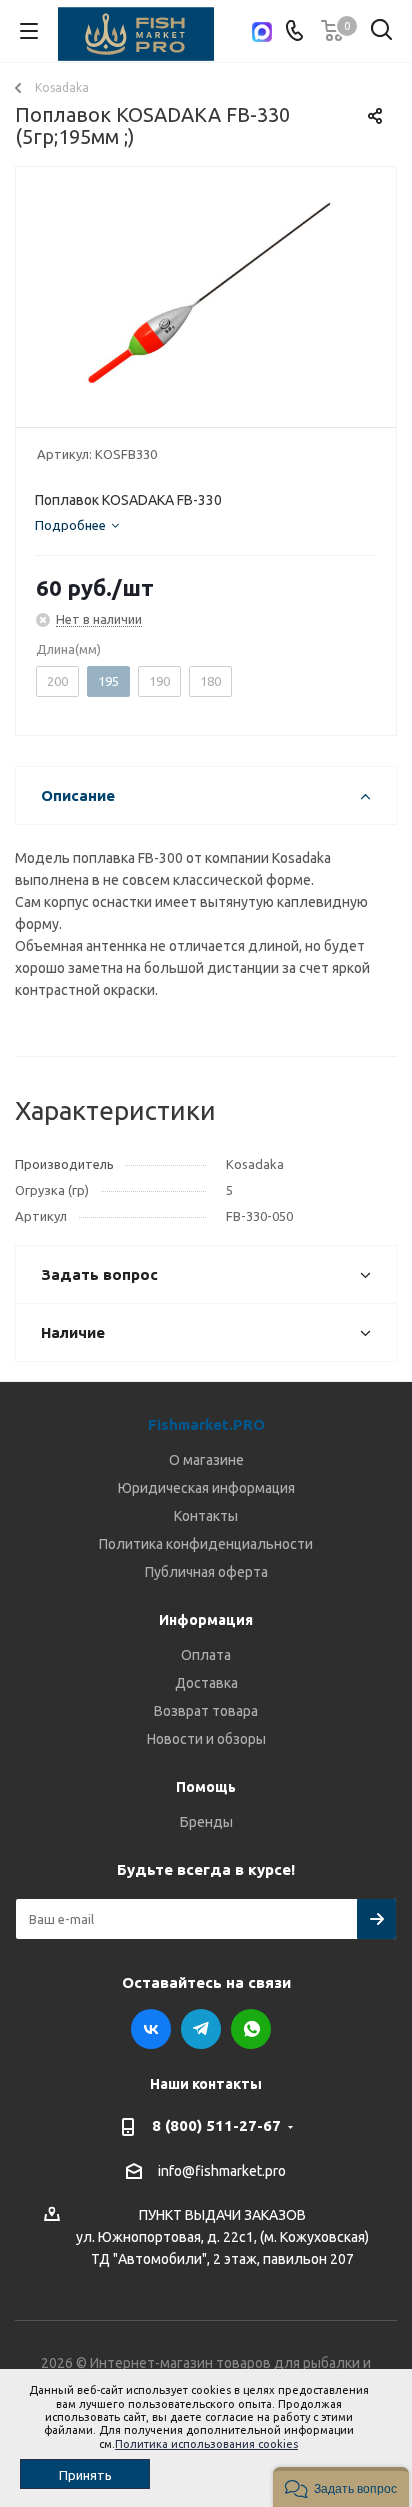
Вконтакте (151, 2029)
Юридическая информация (206, 1488)
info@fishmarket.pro (222, 2171)
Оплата (206, 1655)
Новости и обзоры (206, 1739)
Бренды (206, 1822)
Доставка (206, 1683)
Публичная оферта (206, 1572)
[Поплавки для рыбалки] (206, 292)
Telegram (201, 2029)
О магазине (206, 1460)
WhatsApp (251, 2029)
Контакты (206, 1516)
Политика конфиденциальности (206, 1544)
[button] (341, 2487)
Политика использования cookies (206, 2444)
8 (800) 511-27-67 (216, 2125)
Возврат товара (206, 1711)
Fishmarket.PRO (206, 1424)
